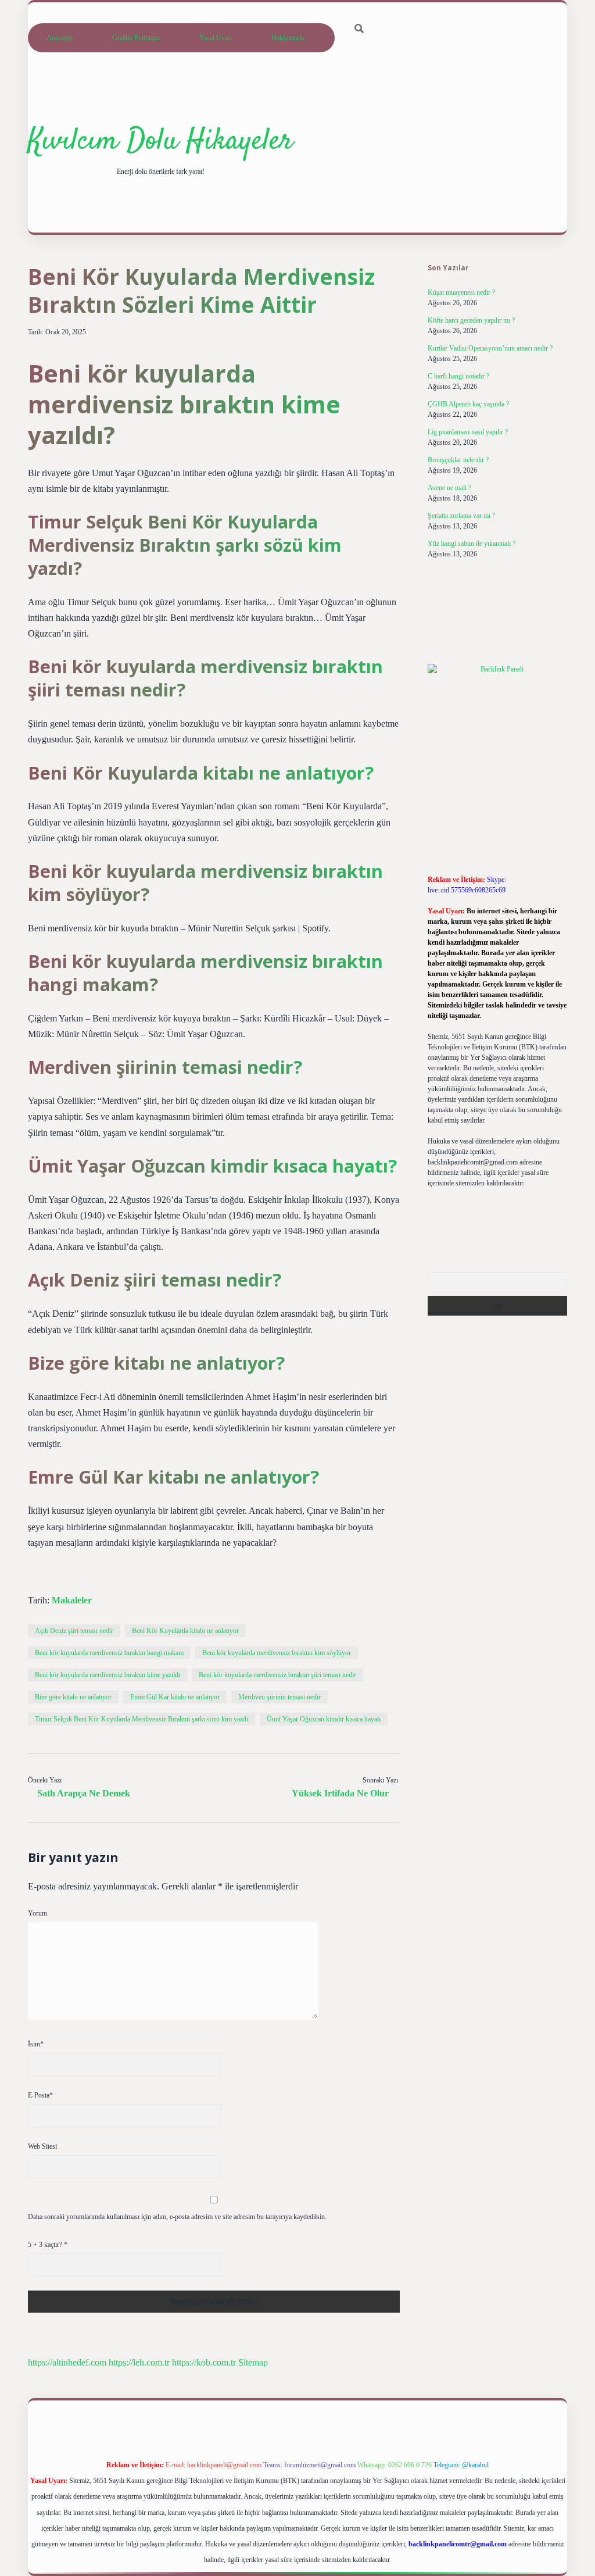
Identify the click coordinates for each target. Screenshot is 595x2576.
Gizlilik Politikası (136, 38)
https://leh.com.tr (139, 2362)
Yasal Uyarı (216, 38)
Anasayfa (60, 38)
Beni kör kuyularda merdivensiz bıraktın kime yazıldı (107, 1675)
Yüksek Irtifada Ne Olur (340, 1793)
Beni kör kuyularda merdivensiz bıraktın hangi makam (109, 1653)
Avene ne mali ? (449, 488)
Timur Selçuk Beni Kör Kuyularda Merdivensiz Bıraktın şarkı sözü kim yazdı (141, 1719)
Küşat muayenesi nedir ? (461, 292)
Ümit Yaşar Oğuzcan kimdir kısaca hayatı (324, 1719)
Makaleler (72, 1600)
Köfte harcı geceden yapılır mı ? (471, 320)
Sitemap (253, 2362)
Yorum (37, 1913)
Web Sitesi (42, 2146)
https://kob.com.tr (204, 2362)
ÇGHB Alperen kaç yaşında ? (468, 404)
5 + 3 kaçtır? (48, 2245)
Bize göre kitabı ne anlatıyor (73, 1697)
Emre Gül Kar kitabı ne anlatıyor (175, 1697)
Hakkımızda (288, 38)
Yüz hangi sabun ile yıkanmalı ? (472, 544)
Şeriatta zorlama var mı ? (461, 516)
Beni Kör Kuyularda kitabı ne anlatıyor (185, 1631)
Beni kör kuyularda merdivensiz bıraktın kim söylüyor (277, 1653)
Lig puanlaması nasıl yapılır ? (468, 432)
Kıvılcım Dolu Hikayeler (160, 142)
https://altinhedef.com (67, 2362)
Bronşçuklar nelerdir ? (458, 460)
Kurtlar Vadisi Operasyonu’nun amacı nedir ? (490, 348)
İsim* (36, 2044)
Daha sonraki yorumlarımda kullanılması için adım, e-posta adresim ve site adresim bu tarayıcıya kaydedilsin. (177, 2217)
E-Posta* (40, 2095)
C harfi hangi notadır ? (458, 376)
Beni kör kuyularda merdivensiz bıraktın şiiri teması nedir (277, 1675)
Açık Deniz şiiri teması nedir (74, 1631)
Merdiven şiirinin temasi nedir (279, 1697)
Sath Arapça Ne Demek (84, 1793)
